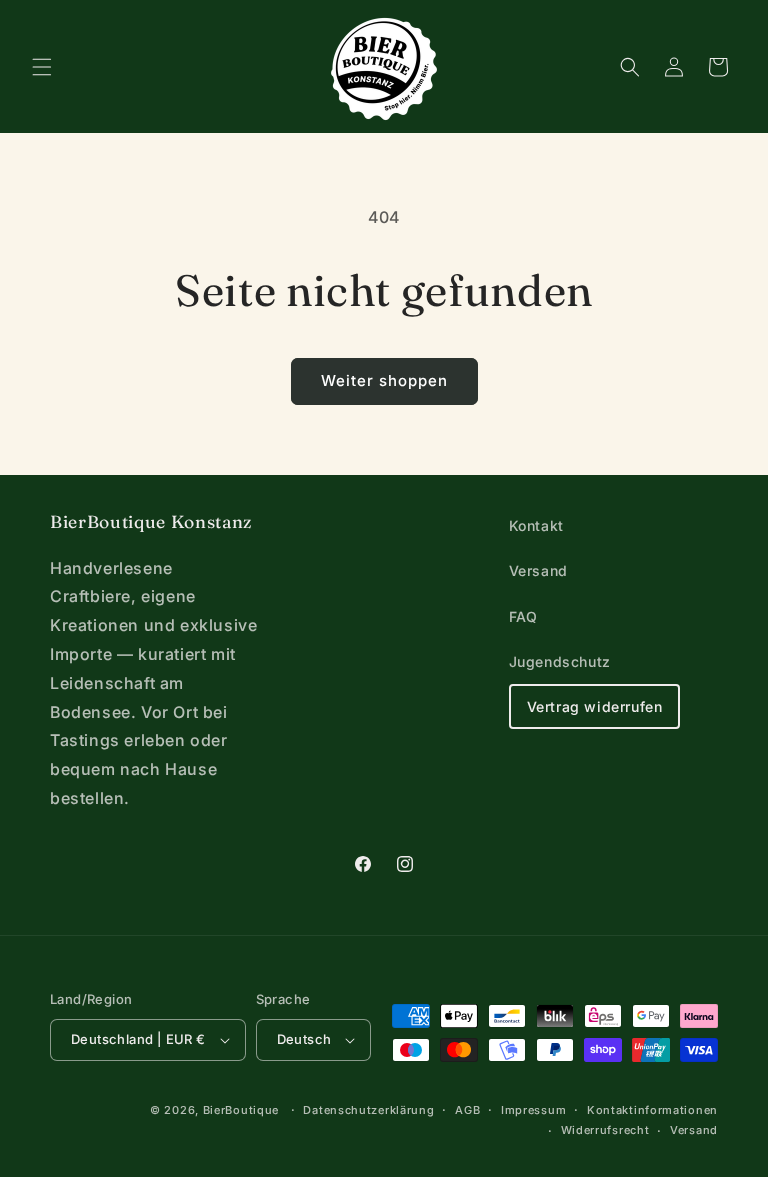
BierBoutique (241, 1110)
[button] (42, 67)
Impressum (533, 1110)
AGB (467, 1110)
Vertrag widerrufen (595, 706)
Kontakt (536, 525)
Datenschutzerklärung (368, 1110)
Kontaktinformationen (652, 1110)
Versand (538, 570)
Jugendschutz (560, 661)
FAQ (523, 616)
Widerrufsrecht (605, 1130)
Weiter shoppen (384, 380)
